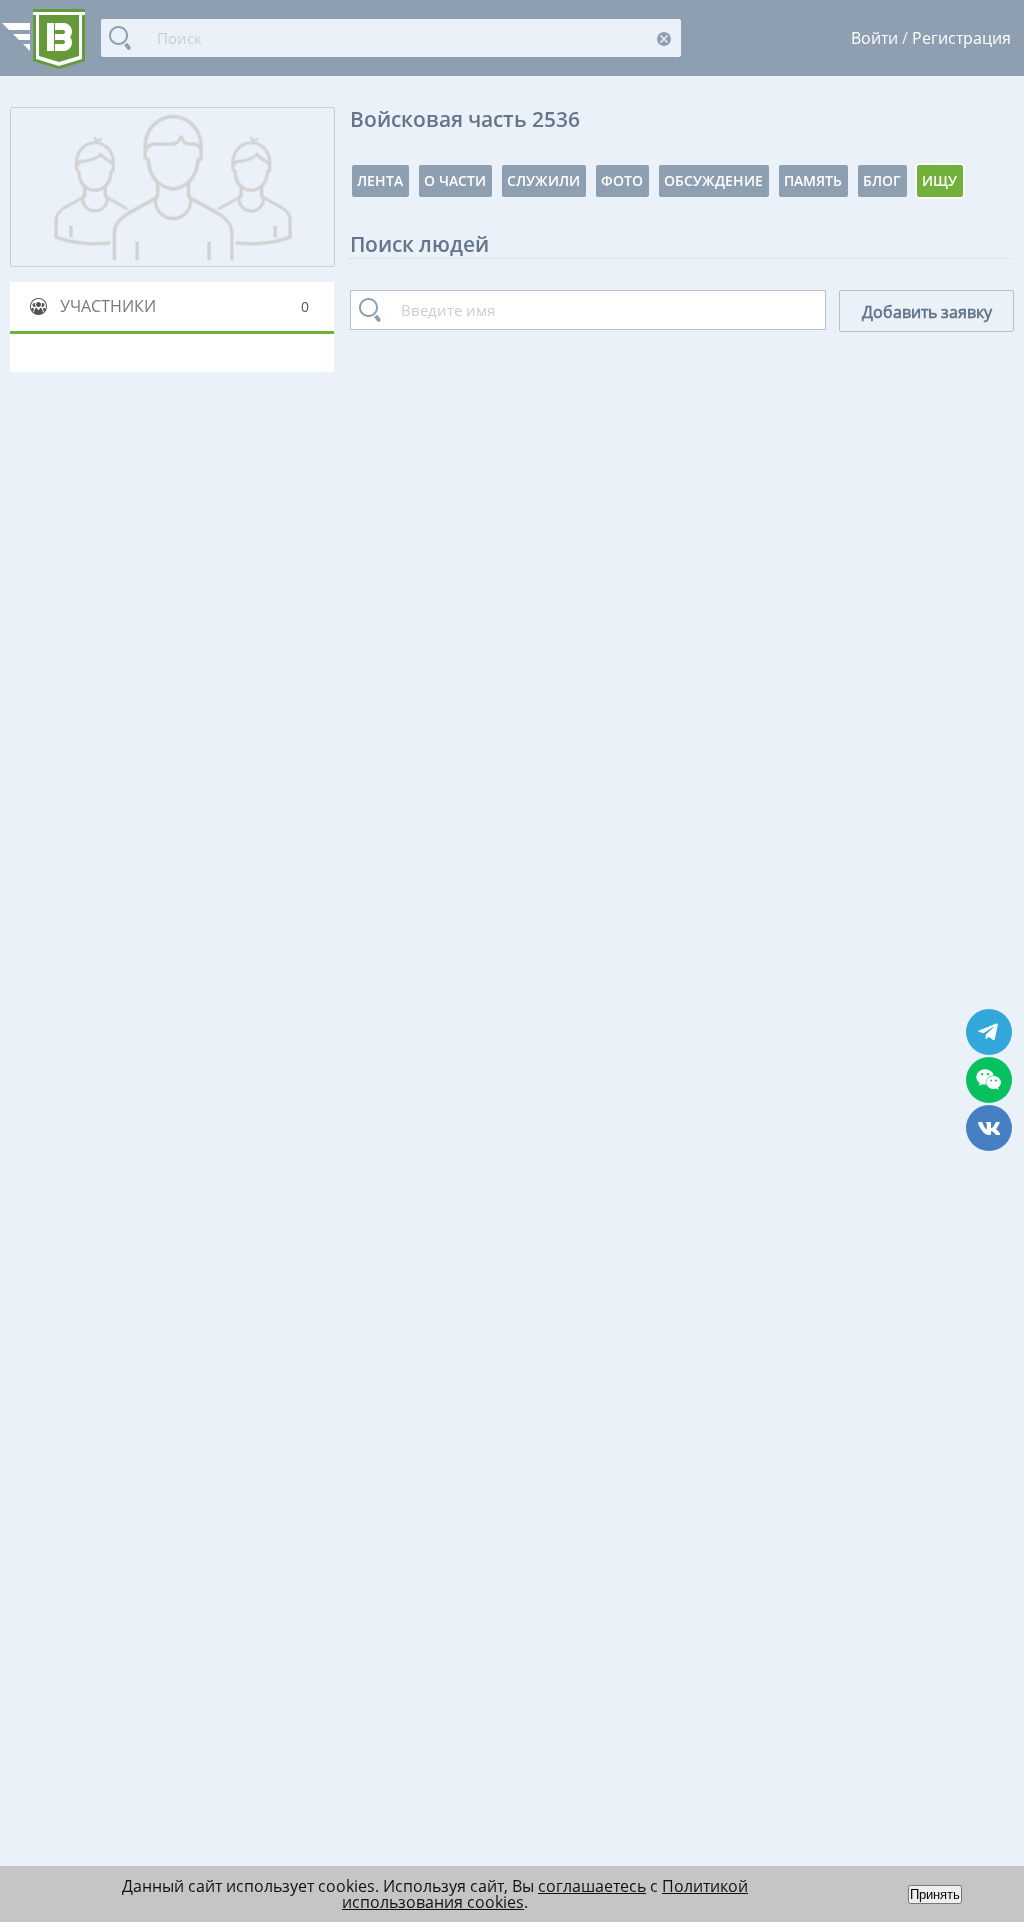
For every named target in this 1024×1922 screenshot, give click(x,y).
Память (813, 180)
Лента (380, 180)
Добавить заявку (927, 312)
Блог (882, 180)
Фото (622, 180)
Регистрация (961, 38)
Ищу (939, 180)
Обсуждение (713, 180)
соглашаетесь (592, 1886)
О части (455, 180)
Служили (543, 180)
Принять (935, 1894)
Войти (874, 38)
